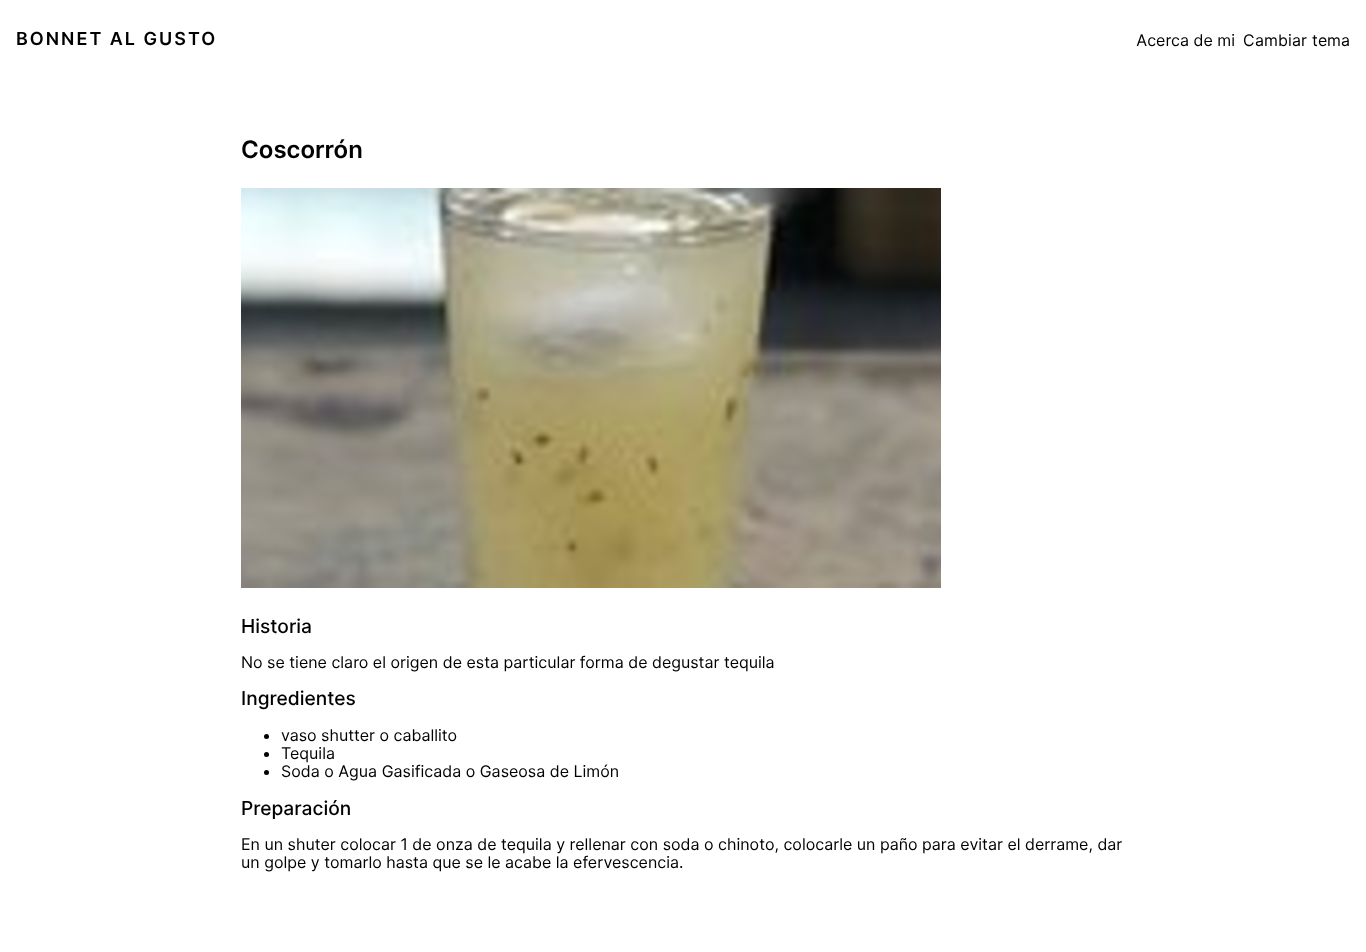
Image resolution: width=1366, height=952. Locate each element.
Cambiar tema (1296, 40)
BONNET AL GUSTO (116, 39)
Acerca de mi (1185, 40)
